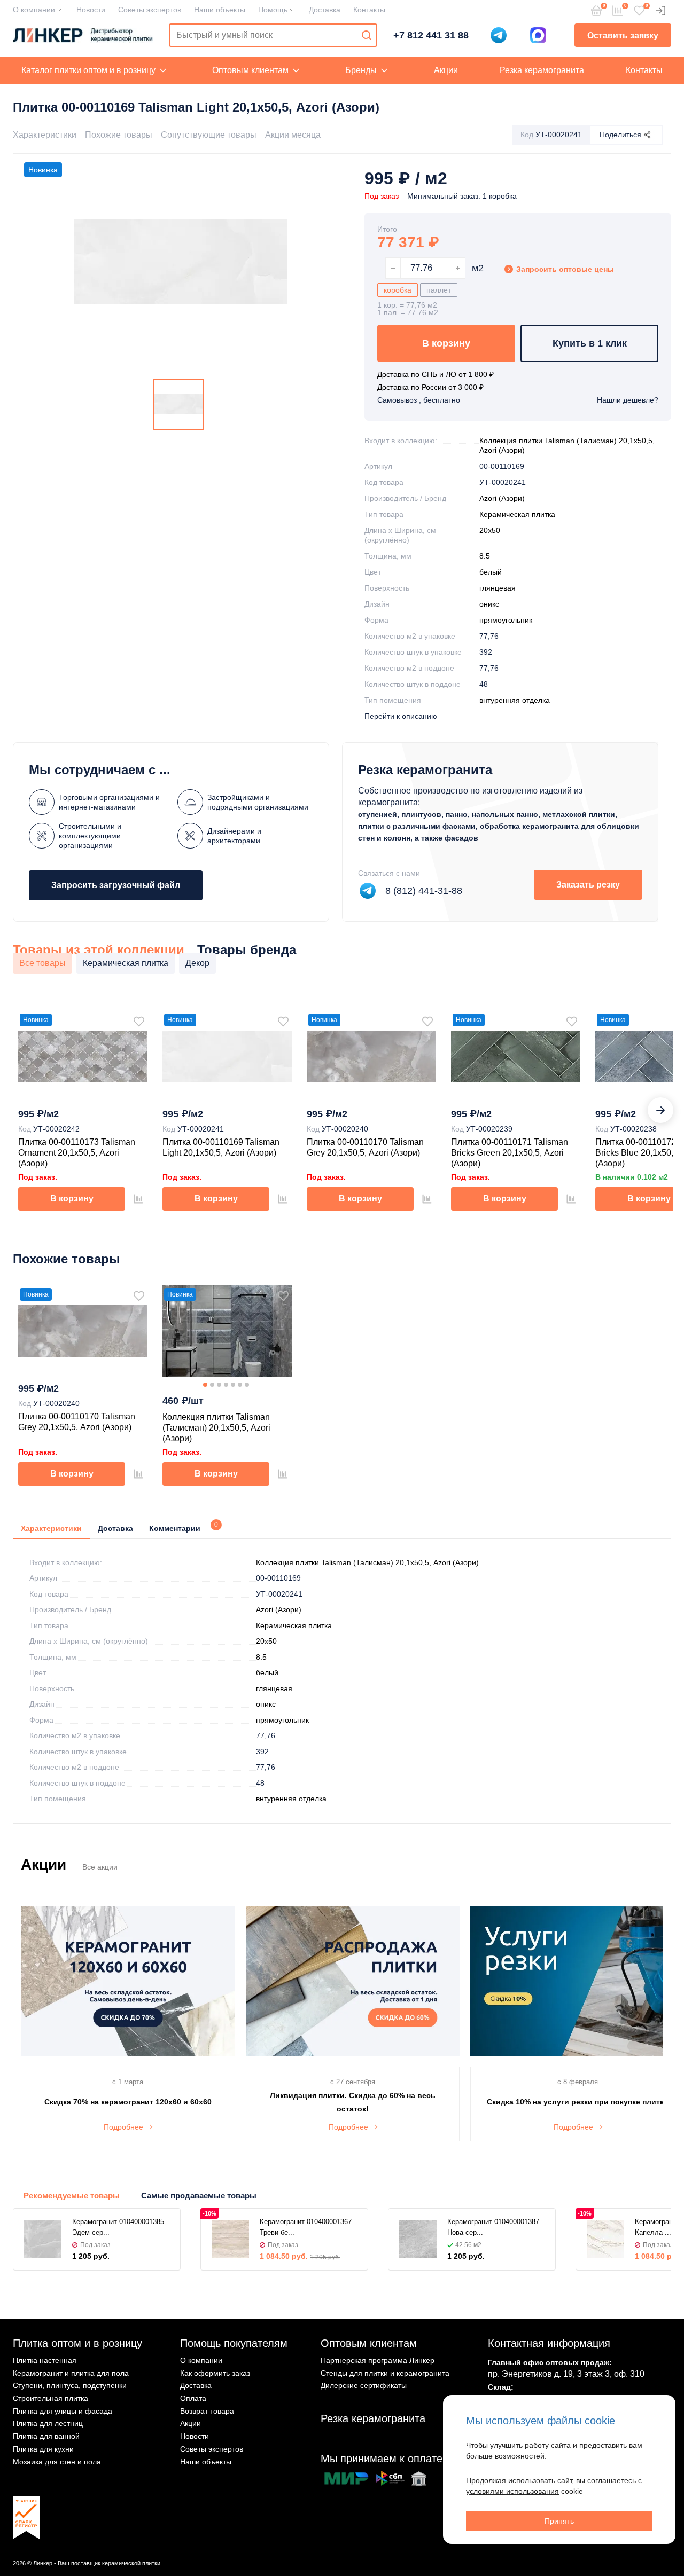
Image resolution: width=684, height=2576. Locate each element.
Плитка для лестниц (48, 2423)
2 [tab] (212, 1385)
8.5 (485, 556)
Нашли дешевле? (628, 400)
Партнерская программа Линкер (378, 2360)
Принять (559, 2521)
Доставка (325, 10)
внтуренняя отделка (515, 700)
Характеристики (45, 135)
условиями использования (512, 2491)
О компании (34, 10)
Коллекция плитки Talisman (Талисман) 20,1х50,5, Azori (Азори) (367, 1562)
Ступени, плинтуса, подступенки (70, 2385)
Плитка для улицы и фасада (63, 2411)
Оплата (193, 2398)
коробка (398, 290)
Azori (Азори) (502, 498)
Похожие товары (119, 135)
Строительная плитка (50, 2398)
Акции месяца (293, 135)
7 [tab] (247, 1385)
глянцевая (498, 588)
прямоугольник (506, 620)
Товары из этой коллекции (99, 950)
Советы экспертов (150, 10)
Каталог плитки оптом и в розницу (88, 70)
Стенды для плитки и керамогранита (385, 2373)
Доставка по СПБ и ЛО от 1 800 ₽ (436, 374)
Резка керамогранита (542, 70)
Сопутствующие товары (209, 135)
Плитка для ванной (46, 2436)
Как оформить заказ (215, 2373)
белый (491, 572)
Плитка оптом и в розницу (77, 2343)
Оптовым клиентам (250, 70)
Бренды (361, 70)
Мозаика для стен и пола (57, 2462)
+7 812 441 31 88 (431, 35)
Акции (446, 70)
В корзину (446, 343)
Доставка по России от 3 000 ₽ (430, 387)
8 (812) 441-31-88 (424, 891)
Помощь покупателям (234, 2343)
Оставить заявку (623, 36)
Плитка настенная (45, 2360)
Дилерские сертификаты (364, 2385)
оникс (489, 604)
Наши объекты (220, 10)
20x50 (490, 530)
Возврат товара (207, 2411)
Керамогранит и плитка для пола (71, 2373)
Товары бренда (247, 950)
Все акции (100, 1867)
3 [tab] (219, 1385)
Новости (91, 10)
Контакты (369, 10)
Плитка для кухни (43, 2449)
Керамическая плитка (517, 514)
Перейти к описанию (401, 716)
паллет (439, 290)
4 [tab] (226, 1385)
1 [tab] (205, 1385)
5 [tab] (233, 1385)
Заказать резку (588, 885)
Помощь (273, 10)
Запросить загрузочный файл (116, 885)
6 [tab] (240, 1385)
